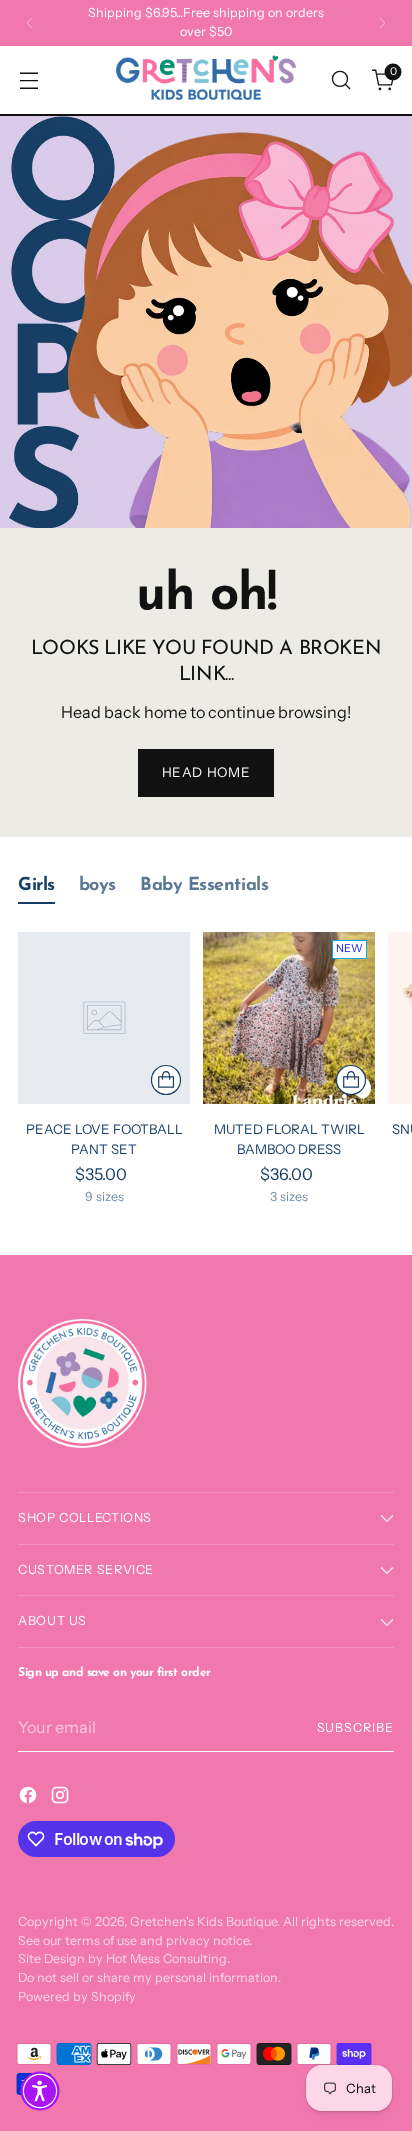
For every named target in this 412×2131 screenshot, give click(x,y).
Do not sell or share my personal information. (149, 1977)
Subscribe (356, 1727)
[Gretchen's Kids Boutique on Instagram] (62, 1798)
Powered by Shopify (77, 1996)
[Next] (382, 23)
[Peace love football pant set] (104, 1018)
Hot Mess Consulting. (168, 1958)
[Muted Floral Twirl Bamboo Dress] (289, 1018)
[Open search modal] (340, 79)
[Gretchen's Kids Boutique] (206, 80)
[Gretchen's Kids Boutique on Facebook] (30, 1798)
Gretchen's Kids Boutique (203, 1921)
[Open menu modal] (28, 79)
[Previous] (30, 23)
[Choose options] (166, 1080)
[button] (40, 2091)
